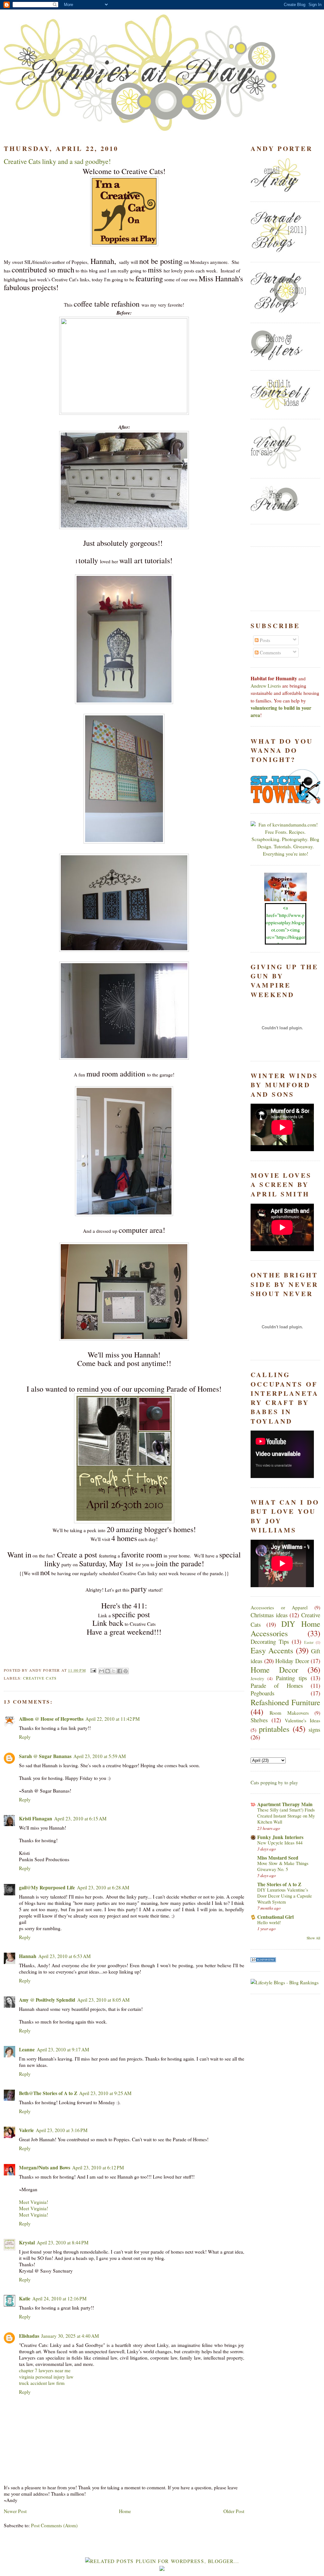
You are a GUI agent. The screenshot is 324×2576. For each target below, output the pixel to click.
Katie (25, 2298)
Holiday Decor (292, 1661)
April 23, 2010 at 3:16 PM (62, 2130)
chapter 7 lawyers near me (45, 2370)
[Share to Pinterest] (126, 1671)
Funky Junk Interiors (280, 1837)
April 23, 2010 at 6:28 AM (103, 1887)
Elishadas (29, 2336)
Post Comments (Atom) (54, 2525)
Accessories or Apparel (279, 1607)
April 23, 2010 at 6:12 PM (98, 2167)
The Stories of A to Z (279, 1884)
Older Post (234, 2511)
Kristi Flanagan (36, 1818)
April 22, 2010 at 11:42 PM (113, 1719)
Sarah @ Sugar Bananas (45, 1756)
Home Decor (274, 1670)
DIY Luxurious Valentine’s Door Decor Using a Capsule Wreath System (285, 1896)
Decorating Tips (270, 1641)
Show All (313, 1938)
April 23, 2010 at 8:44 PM (63, 2242)
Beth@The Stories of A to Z (48, 2093)
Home (125, 2511)
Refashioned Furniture (285, 1702)
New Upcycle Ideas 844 (280, 1843)
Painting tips (291, 1678)
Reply (25, 1737)
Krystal (27, 2242)
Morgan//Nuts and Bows (45, 2167)
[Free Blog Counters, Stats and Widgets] (162, 2569)
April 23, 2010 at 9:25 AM (105, 2093)
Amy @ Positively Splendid (47, 2000)
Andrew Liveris (266, 686)
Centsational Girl (275, 1917)
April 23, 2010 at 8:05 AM (103, 2000)
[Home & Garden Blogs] (263, 1960)
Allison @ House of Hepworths (51, 1719)
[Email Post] (93, 1670)
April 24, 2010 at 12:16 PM (59, 2298)
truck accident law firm (42, 2383)
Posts (264, 640)
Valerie (26, 2130)
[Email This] (102, 1671)
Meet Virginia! (34, 2202)
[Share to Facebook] (120, 1671)
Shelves (259, 1720)
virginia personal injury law (46, 2377)
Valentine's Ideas (302, 1720)
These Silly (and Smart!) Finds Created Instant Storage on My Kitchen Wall (286, 1816)
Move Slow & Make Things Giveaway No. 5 (283, 1866)
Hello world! (269, 1922)
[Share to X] (114, 1671)
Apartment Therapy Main (285, 1804)
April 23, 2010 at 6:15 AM (80, 1818)
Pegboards (262, 1693)
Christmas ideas (269, 1615)
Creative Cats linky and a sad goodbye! (57, 161)
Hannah (28, 1956)
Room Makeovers (289, 1713)
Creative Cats (40, 1678)
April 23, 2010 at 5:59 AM (100, 1756)
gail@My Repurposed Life (47, 1887)
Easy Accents (272, 1650)
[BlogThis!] (108, 1671)
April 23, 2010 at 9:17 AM (63, 2049)
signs (314, 1729)
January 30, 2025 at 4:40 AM (70, 2336)
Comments (270, 652)
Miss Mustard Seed (278, 1858)
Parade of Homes (277, 1685)
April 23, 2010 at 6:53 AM (65, 1956)
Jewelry (257, 1678)
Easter (309, 1642)
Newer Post (15, 2511)
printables (274, 1729)
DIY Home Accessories (285, 1628)
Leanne (27, 2049)
